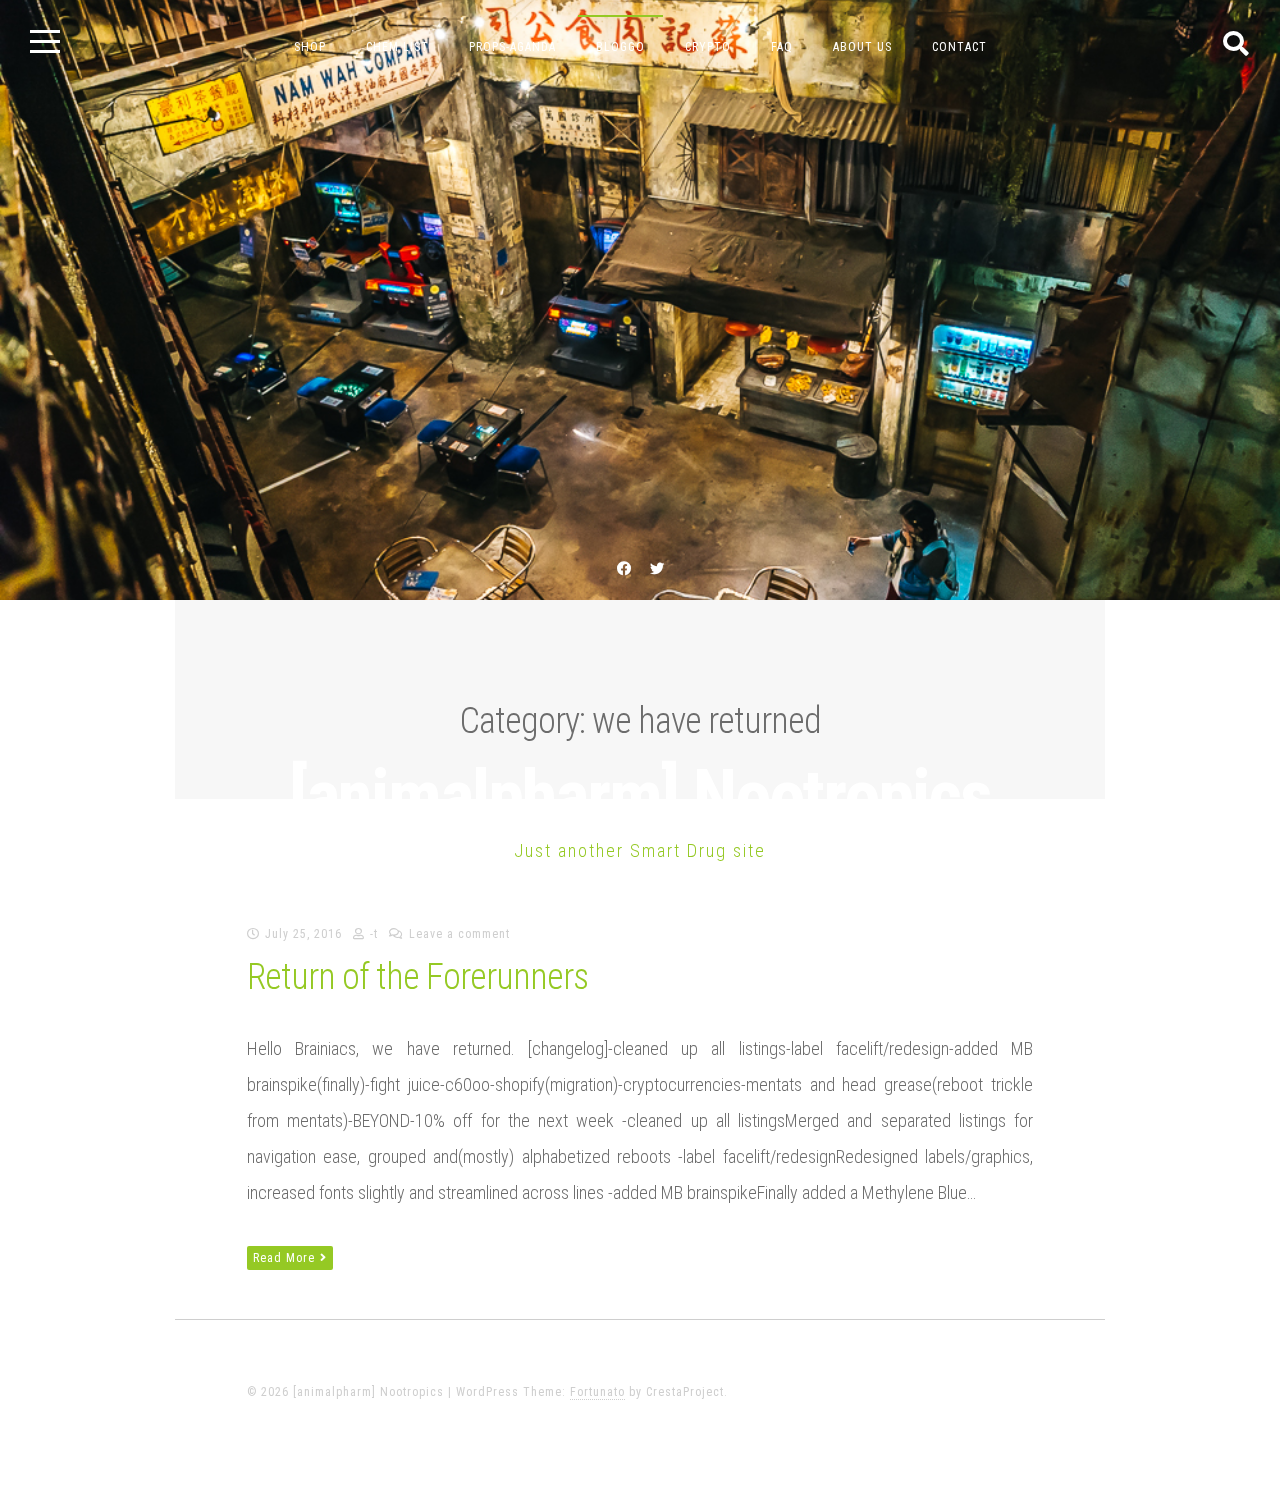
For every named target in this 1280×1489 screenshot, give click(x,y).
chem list (397, 47)
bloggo (620, 47)
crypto (708, 47)
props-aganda (512, 47)
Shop (310, 47)
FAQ (782, 47)
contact (959, 47)
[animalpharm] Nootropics (640, 796)
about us (862, 47)
